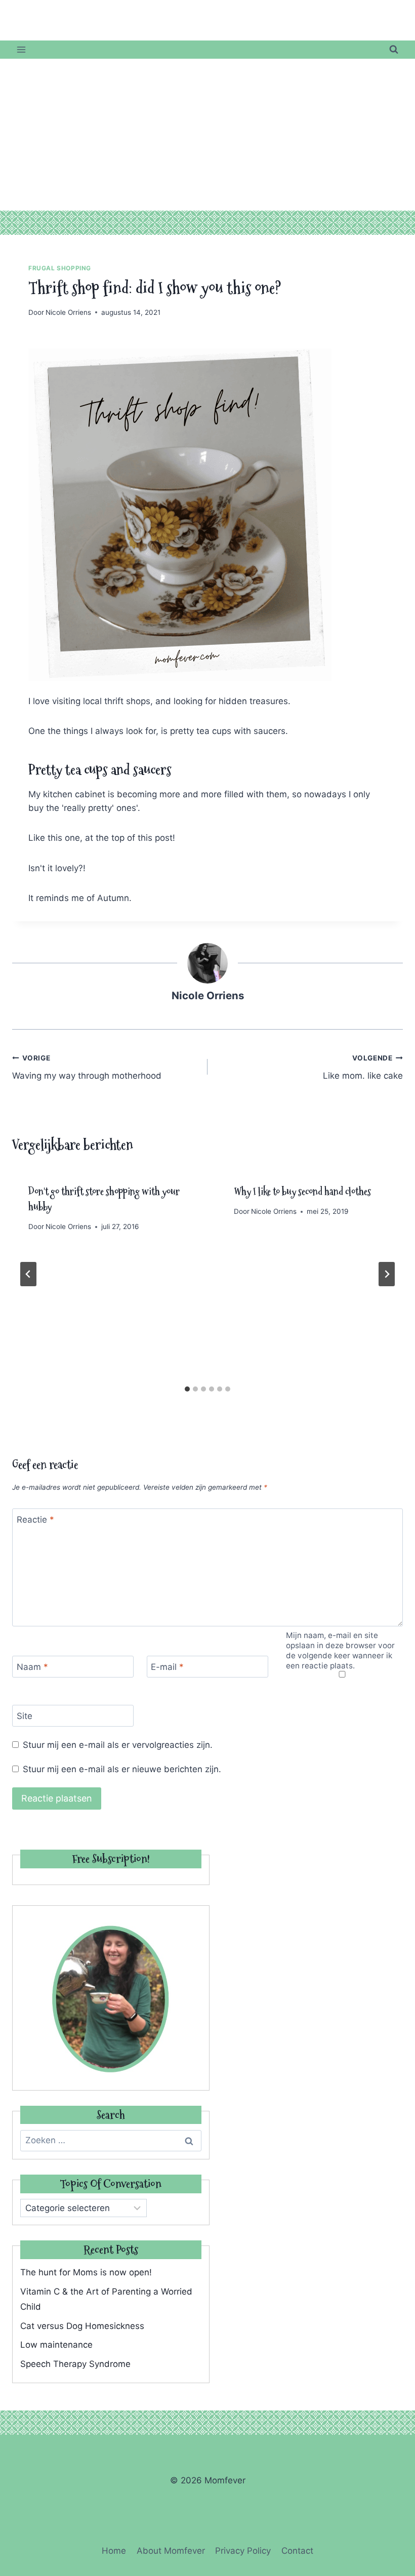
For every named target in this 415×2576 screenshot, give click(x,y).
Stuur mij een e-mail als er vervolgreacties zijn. (118, 1745)
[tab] (187, 1389)
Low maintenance (56, 2345)
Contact (297, 2551)
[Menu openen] (22, 49)
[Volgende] (387, 1274)
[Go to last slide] (28, 1274)
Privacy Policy (243, 2551)
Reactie (35, 1520)
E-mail (167, 1667)
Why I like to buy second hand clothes (302, 1192)
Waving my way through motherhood (87, 1067)
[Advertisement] (207, 135)
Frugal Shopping (60, 268)
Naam (32, 1667)
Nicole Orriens (68, 312)
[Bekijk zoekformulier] (394, 50)
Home (114, 2551)
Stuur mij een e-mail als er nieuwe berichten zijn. (122, 1769)
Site (25, 1716)
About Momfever (171, 2551)
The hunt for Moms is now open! (86, 2272)
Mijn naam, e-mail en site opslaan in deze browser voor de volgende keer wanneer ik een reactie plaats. (340, 1650)
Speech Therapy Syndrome (75, 2364)
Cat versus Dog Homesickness (82, 2326)
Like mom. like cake (363, 1067)
